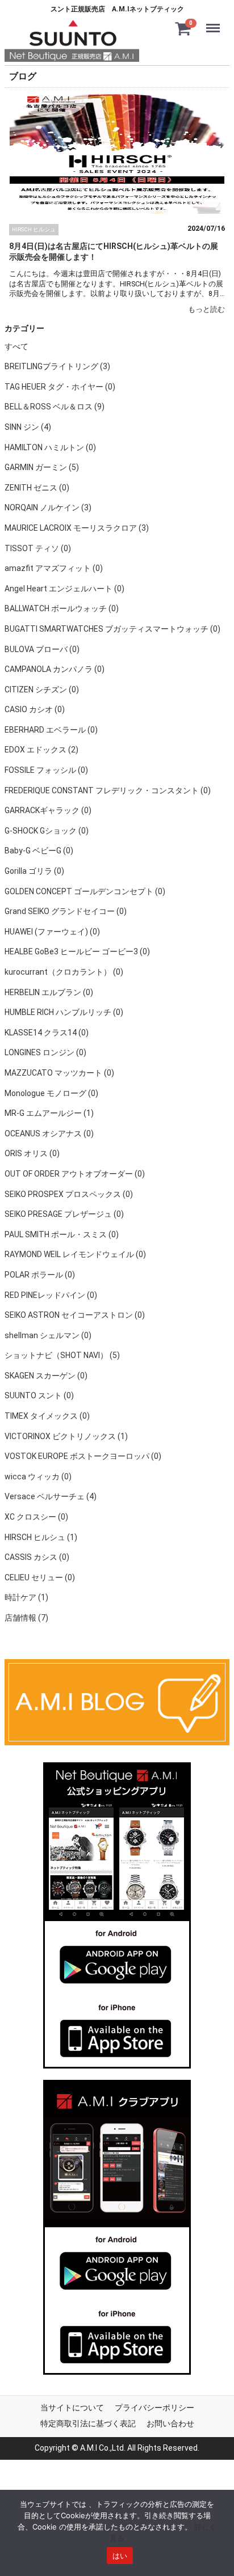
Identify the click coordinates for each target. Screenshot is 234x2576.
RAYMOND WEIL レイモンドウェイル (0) (75, 1255)
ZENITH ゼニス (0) (37, 488)
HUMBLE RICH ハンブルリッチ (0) (64, 1013)
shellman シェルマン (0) (48, 1335)
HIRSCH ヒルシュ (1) (41, 1537)
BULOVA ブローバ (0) (42, 649)
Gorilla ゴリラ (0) (34, 871)
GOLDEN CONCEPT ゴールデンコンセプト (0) (85, 891)
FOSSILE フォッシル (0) (46, 771)
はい (120, 2556)
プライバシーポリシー (154, 2408)
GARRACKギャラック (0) (48, 811)
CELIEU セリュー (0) (40, 1577)
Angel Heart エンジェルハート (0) (64, 589)
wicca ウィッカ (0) (38, 1477)
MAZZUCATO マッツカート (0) (59, 1073)
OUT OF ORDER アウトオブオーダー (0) (75, 1174)
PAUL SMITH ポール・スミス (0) (62, 1234)
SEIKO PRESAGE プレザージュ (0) (64, 1215)
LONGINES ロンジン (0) (45, 1053)
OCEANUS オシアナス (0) (49, 1133)
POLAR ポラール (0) (40, 1275)
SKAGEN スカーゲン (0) (46, 1376)
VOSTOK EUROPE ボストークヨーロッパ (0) (83, 1457)
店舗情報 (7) (26, 1618)
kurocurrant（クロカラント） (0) (64, 972)
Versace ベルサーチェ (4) (51, 1497)
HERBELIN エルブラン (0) (49, 992)
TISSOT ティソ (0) (38, 548)
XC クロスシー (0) (36, 1517)
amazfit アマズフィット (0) (54, 569)
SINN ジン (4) (28, 427)
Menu (215, 21)
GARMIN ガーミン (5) (42, 468)
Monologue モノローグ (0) (51, 1093)
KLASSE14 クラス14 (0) (47, 1033)
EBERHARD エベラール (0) (51, 730)
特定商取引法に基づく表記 (88, 2423)
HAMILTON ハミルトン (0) (50, 447)
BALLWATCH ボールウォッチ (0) (62, 609)
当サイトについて (72, 2408)
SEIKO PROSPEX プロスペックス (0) (69, 1194)
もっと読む (206, 309)
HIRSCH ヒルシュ (34, 229)
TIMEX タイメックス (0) (47, 1416)
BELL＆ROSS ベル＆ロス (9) (55, 407)
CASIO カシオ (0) (35, 710)
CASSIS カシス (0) (37, 1558)
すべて (16, 346)
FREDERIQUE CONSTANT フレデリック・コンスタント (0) (108, 790)
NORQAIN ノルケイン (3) (48, 508)
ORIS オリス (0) (32, 1154)
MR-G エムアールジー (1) (49, 1114)
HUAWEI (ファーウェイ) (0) (52, 932)
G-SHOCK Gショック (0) (47, 831)
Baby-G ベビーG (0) (39, 851)
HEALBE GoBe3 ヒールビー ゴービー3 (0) (77, 952)
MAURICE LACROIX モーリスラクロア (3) (77, 528)
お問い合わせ (170, 2423)
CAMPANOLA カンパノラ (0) (55, 670)
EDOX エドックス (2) (41, 750)
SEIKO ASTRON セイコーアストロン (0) (75, 1316)
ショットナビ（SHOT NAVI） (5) (62, 1356)
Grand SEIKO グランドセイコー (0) (66, 912)
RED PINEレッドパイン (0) (51, 1295)
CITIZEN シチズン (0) (42, 690)
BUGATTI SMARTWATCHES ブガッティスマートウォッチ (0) (112, 629)
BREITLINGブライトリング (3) (57, 367)
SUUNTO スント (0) (39, 1396)
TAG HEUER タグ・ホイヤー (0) (60, 387)
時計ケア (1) (26, 1598)
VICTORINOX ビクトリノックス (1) (66, 1436)
